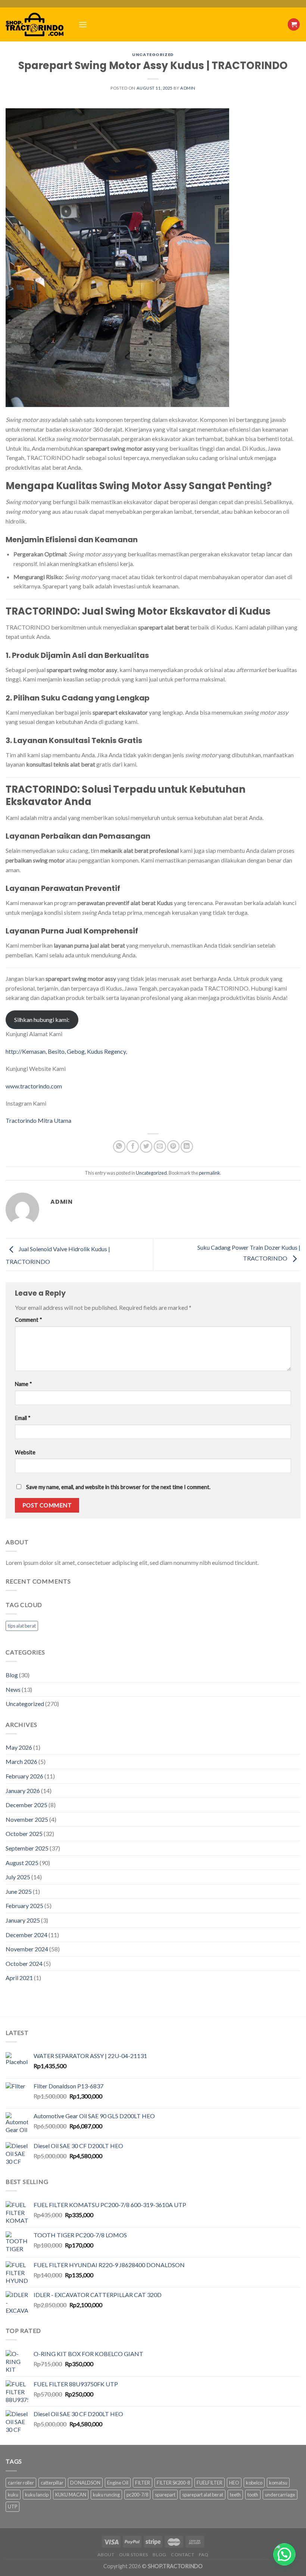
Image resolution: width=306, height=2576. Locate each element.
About (106, 2555)
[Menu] (83, 24)
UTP (13, 2507)
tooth (253, 2495)
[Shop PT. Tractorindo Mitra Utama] (36, 24)
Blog (12, 1675)
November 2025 (27, 1819)
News (13, 1689)
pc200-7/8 (137, 2495)
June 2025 (19, 1891)
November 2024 (27, 1949)
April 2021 (19, 1978)
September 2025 (27, 1848)
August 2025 (22, 1863)
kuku (13, 2495)
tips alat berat (22, 1626)
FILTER (143, 2483)
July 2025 (18, 1877)
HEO (234, 2483)
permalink (210, 1173)
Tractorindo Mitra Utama (38, 1120)
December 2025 (26, 1805)
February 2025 (24, 1906)
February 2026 (24, 1776)
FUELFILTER (210, 2483)
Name (24, 1384)
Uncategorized (153, 55)
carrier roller (21, 2483)
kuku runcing (106, 2495)
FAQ (204, 2555)
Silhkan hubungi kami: (42, 1020)
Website (25, 1452)
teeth (235, 2495)
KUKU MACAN (71, 2495)
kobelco (254, 2483)
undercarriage (280, 2495)
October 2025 (24, 1834)
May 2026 (19, 1747)
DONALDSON (85, 2483)
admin (188, 88)
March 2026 (21, 1761)
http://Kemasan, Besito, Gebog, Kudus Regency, (66, 1051)
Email (23, 1418)
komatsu (278, 2483)
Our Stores (134, 2555)
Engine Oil (118, 2483)
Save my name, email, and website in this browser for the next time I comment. (118, 1487)
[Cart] (294, 24)
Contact (182, 2555)
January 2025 (23, 1920)
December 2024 (26, 1935)
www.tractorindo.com (34, 1086)
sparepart (165, 2495)
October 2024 (24, 1963)
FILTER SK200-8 (173, 2483)
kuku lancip (37, 2495)
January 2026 (23, 1791)
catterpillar (52, 2483)
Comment (29, 1320)
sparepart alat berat (203, 2495)
